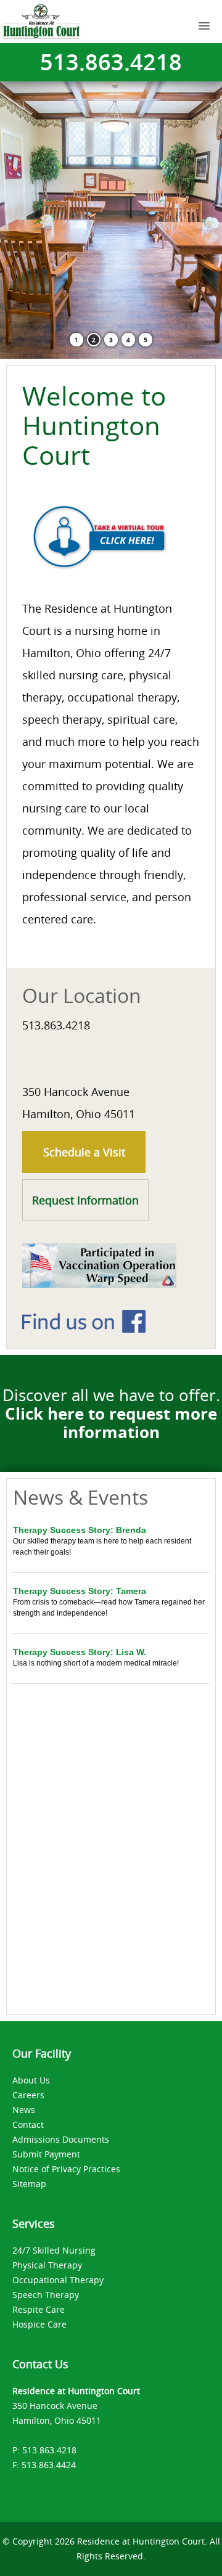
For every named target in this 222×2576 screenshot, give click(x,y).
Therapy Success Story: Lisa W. (80, 1652)
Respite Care (39, 2309)
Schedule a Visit (84, 1152)
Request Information (85, 1200)
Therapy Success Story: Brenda (80, 1530)
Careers (28, 2095)
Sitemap (29, 2184)
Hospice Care (39, 2324)
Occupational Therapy (58, 2280)
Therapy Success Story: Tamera (80, 1591)
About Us (31, 2080)
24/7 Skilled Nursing (54, 2250)
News (24, 2110)
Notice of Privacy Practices (66, 2169)
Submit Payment (46, 2154)
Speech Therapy (46, 2295)
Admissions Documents (61, 2139)
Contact (28, 2124)
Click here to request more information (111, 1423)
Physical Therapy (47, 2265)
